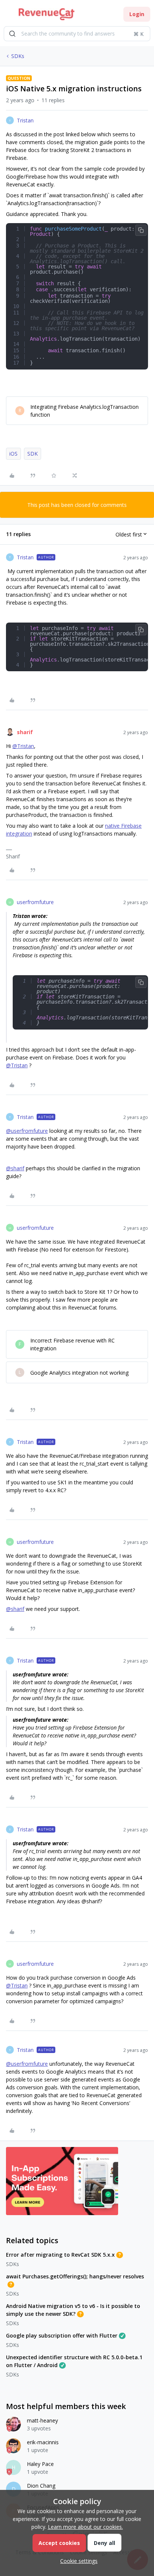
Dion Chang (41, 2486)
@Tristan (23, 746)
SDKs (18, 56)
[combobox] (77, 34)
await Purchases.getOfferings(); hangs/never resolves (75, 2276)
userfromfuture (35, 902)
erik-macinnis (43, 2442)
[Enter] (12, 34)
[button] (8, 16)
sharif (25, 732)
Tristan (25, 120)
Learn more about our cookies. (85, 2527)
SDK (33, 454)
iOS (13, 454)
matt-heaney (42, 2420)
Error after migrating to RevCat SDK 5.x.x (60, 2255)
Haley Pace (40, 2464)
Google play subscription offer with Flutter (62, 2335)
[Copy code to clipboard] (141, 230)
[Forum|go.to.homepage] (47, 14)
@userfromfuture (27, 1131)
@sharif (15, 1168)
